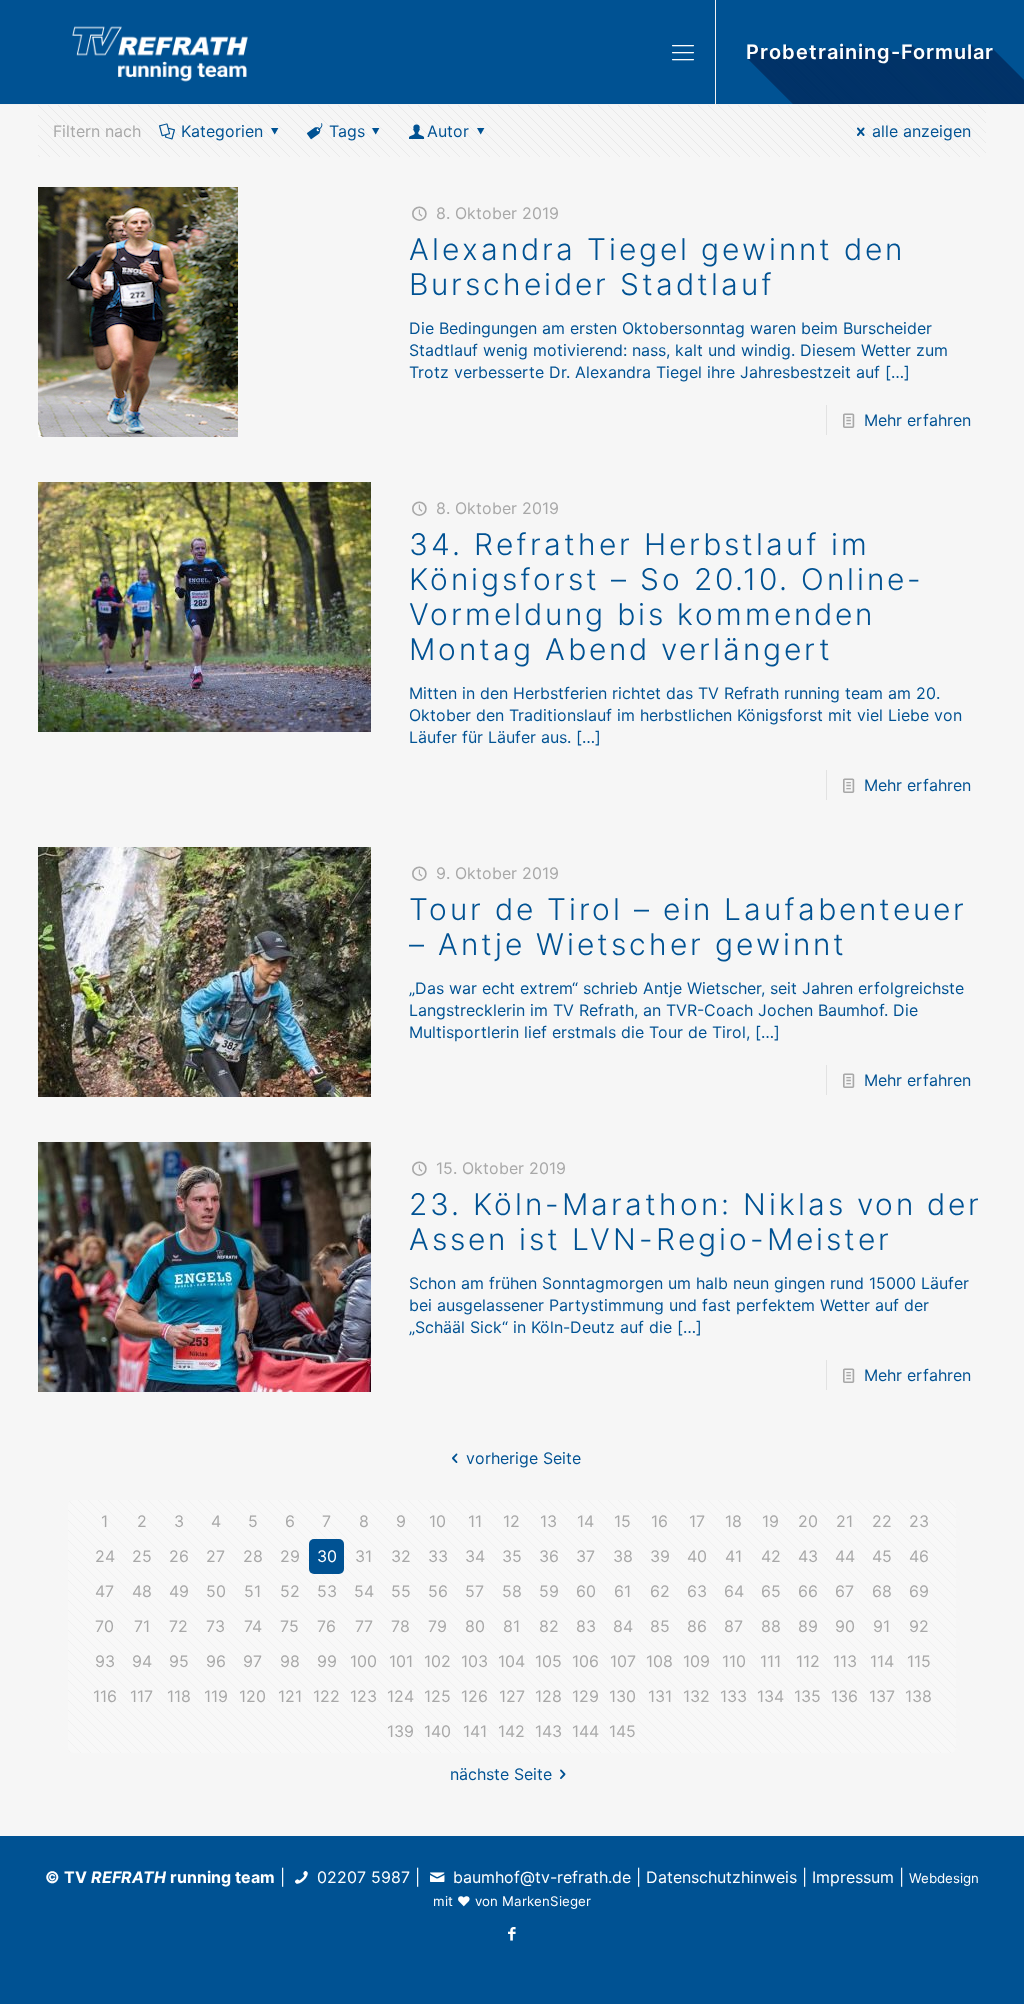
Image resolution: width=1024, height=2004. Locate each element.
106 (585, 1661)
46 (919, 1556)
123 (363, 1696)
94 (142, 1661)
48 (142, 1591)
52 (290, 1591)
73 (215, 1626)
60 (586, 1591)
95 (179, 1661)
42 (771, 1556)
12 (511, 1521)
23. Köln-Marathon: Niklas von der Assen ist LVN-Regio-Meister (695, 1221)
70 (104, 1626)
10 (437, 1521)
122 (326, 1696)
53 (327, 1591)
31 (363, 1556)
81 (511, 1626)
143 (548, 1731)
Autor (448, 131)
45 (882, 1556)
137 (882, 1696)
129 (585, 1696)
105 (548, 1661)
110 (734, 1661)
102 (437, 1661)
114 (882, 1661)
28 (253, 1556)
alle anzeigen (921, 131)
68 (882, 1591)
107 (623, 1661)
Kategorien (222, 131)
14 (585, 1521)
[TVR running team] (160, 52)
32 (401, 1556)
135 (807, 1696)
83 (586, 1626)
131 (660, 1696)
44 (845, 1556)
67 (844, 1591)
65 (771, 1591)
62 (660, 1591)
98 (290, 1661)
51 (252, 1591)
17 (697, 1521)
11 (475, 1521)
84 (623, 1626)
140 (437, 1731)
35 (512, 1556)
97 (252, 1661)
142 (511, 1731)
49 (179, 1591)
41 (733, 1556)
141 (475, 1731)
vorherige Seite (523, 1458)
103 (474, 1661)
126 (474, 1696)
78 (400, 1626)
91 (881, 1626)
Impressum (853, 1877)
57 (474, 1591)
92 (919, 1626)
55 (401, 1591)
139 (400, 1731)
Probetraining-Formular (870, 52)
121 (290, 1696)
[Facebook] (511, 1933)
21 (844, 1521)
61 (622, 1591)
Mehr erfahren (917, 420)
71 (142, 1626)
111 (770, 1661)
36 (549, 1556)
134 (770, 1696)
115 (919, 1661)
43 (808, 1556)
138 (918, 1696)
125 (437, 1696)
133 (733, 1696)
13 (548, 1521)
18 (733, 1521)
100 (363, 1661)
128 (548, 1696)
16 (659, 1521)
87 (733, 1626)
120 (252, 1696)
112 (808, 1661)
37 (585, 1556)
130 (622, 1696)
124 (400, 1696)
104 (511, 1661)
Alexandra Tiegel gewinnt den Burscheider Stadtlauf (657, 266)
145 (622, 1731)
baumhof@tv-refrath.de (542, 1877)
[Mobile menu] (683, 52)
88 (771, 1626)
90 (845, 1626)
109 (696, 1661)
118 (179, 1696)
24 (105, 1556)
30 (327, 1556)
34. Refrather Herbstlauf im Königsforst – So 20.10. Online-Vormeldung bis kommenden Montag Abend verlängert (666, 596)
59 (549, 1591)
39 (660, 1556)
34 (475, 1556)
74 (253, 1626)
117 (141, 1696)
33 (438, 1556)
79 (437, 1626)
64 (734, 1591)
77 (364, 1626)
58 (512, 1591)
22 (882, 1521)
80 (475, 1626)
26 (179, 1556)
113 (845, 1661)
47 (104, 1591)
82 (549, 1626)
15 (622, 1521)
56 (438, 1591)
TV (115, 1877)
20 (808, 1521)
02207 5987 (363, 1877)
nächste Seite (501, 1774)
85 (660, 1626)
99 (327, 1661)
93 (105, 1661)
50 (216, 1591)
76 (326, 1626)
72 (178, 1626)
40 (697, 1556)
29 (290, 1556)
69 (919, 1591)
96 (216, 1661)
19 (770, 1521)
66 (808, 1591)
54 (364, 1591)
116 (105, 1696)
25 (142, 1556)
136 (844, 1696)
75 (289, 1626)
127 (512, 1696)
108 (659, 1661)
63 (697, 1591)
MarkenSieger (546, 1901)
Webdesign (944, 1878)
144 (585, 1731)
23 (919, 1521)
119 (216, 1696)
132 (696, 1696)
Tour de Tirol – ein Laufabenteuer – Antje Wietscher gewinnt (688, 926)
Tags (347, 131)
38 (623, 1556)
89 (808, 1626)
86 (697, 1626)
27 (215, 1556)
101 (401, 1661)
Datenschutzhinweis (721, 1877)
